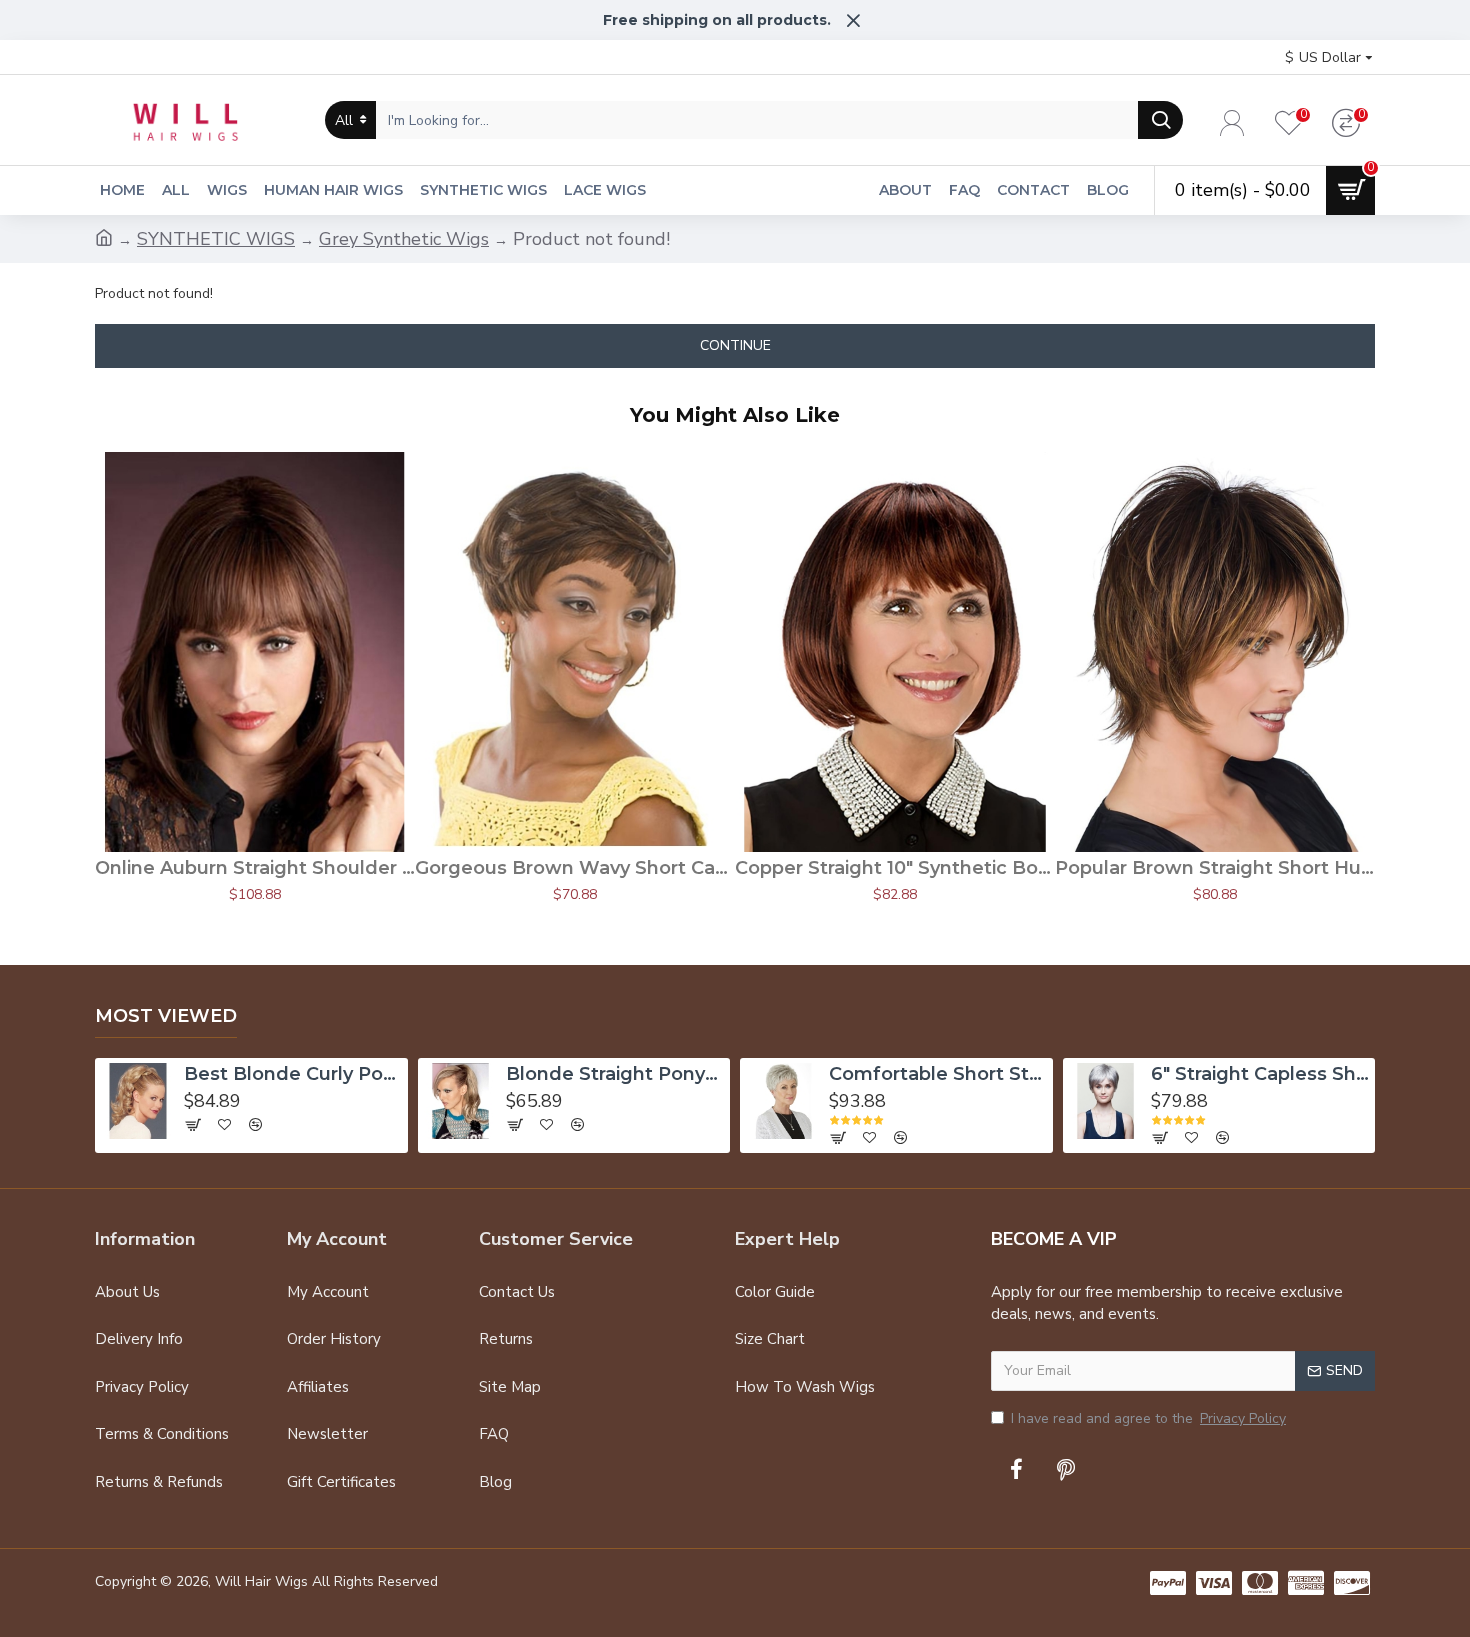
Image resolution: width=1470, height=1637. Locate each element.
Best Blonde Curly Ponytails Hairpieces (293, 1074)
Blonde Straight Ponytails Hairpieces (615, 1074)
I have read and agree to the (1148, 1418)
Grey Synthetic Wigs (404, 239)
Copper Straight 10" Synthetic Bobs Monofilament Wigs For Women (895, 868)
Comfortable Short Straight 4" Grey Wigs (938, 1074)
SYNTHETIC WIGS (216, 239)
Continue (735, 345)
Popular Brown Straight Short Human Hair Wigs (1215, 868)
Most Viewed (166, 1016)
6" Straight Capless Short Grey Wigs (1260, 1074)
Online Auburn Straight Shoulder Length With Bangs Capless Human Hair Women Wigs (255, 868)
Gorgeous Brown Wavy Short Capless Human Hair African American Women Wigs (575, 868)
